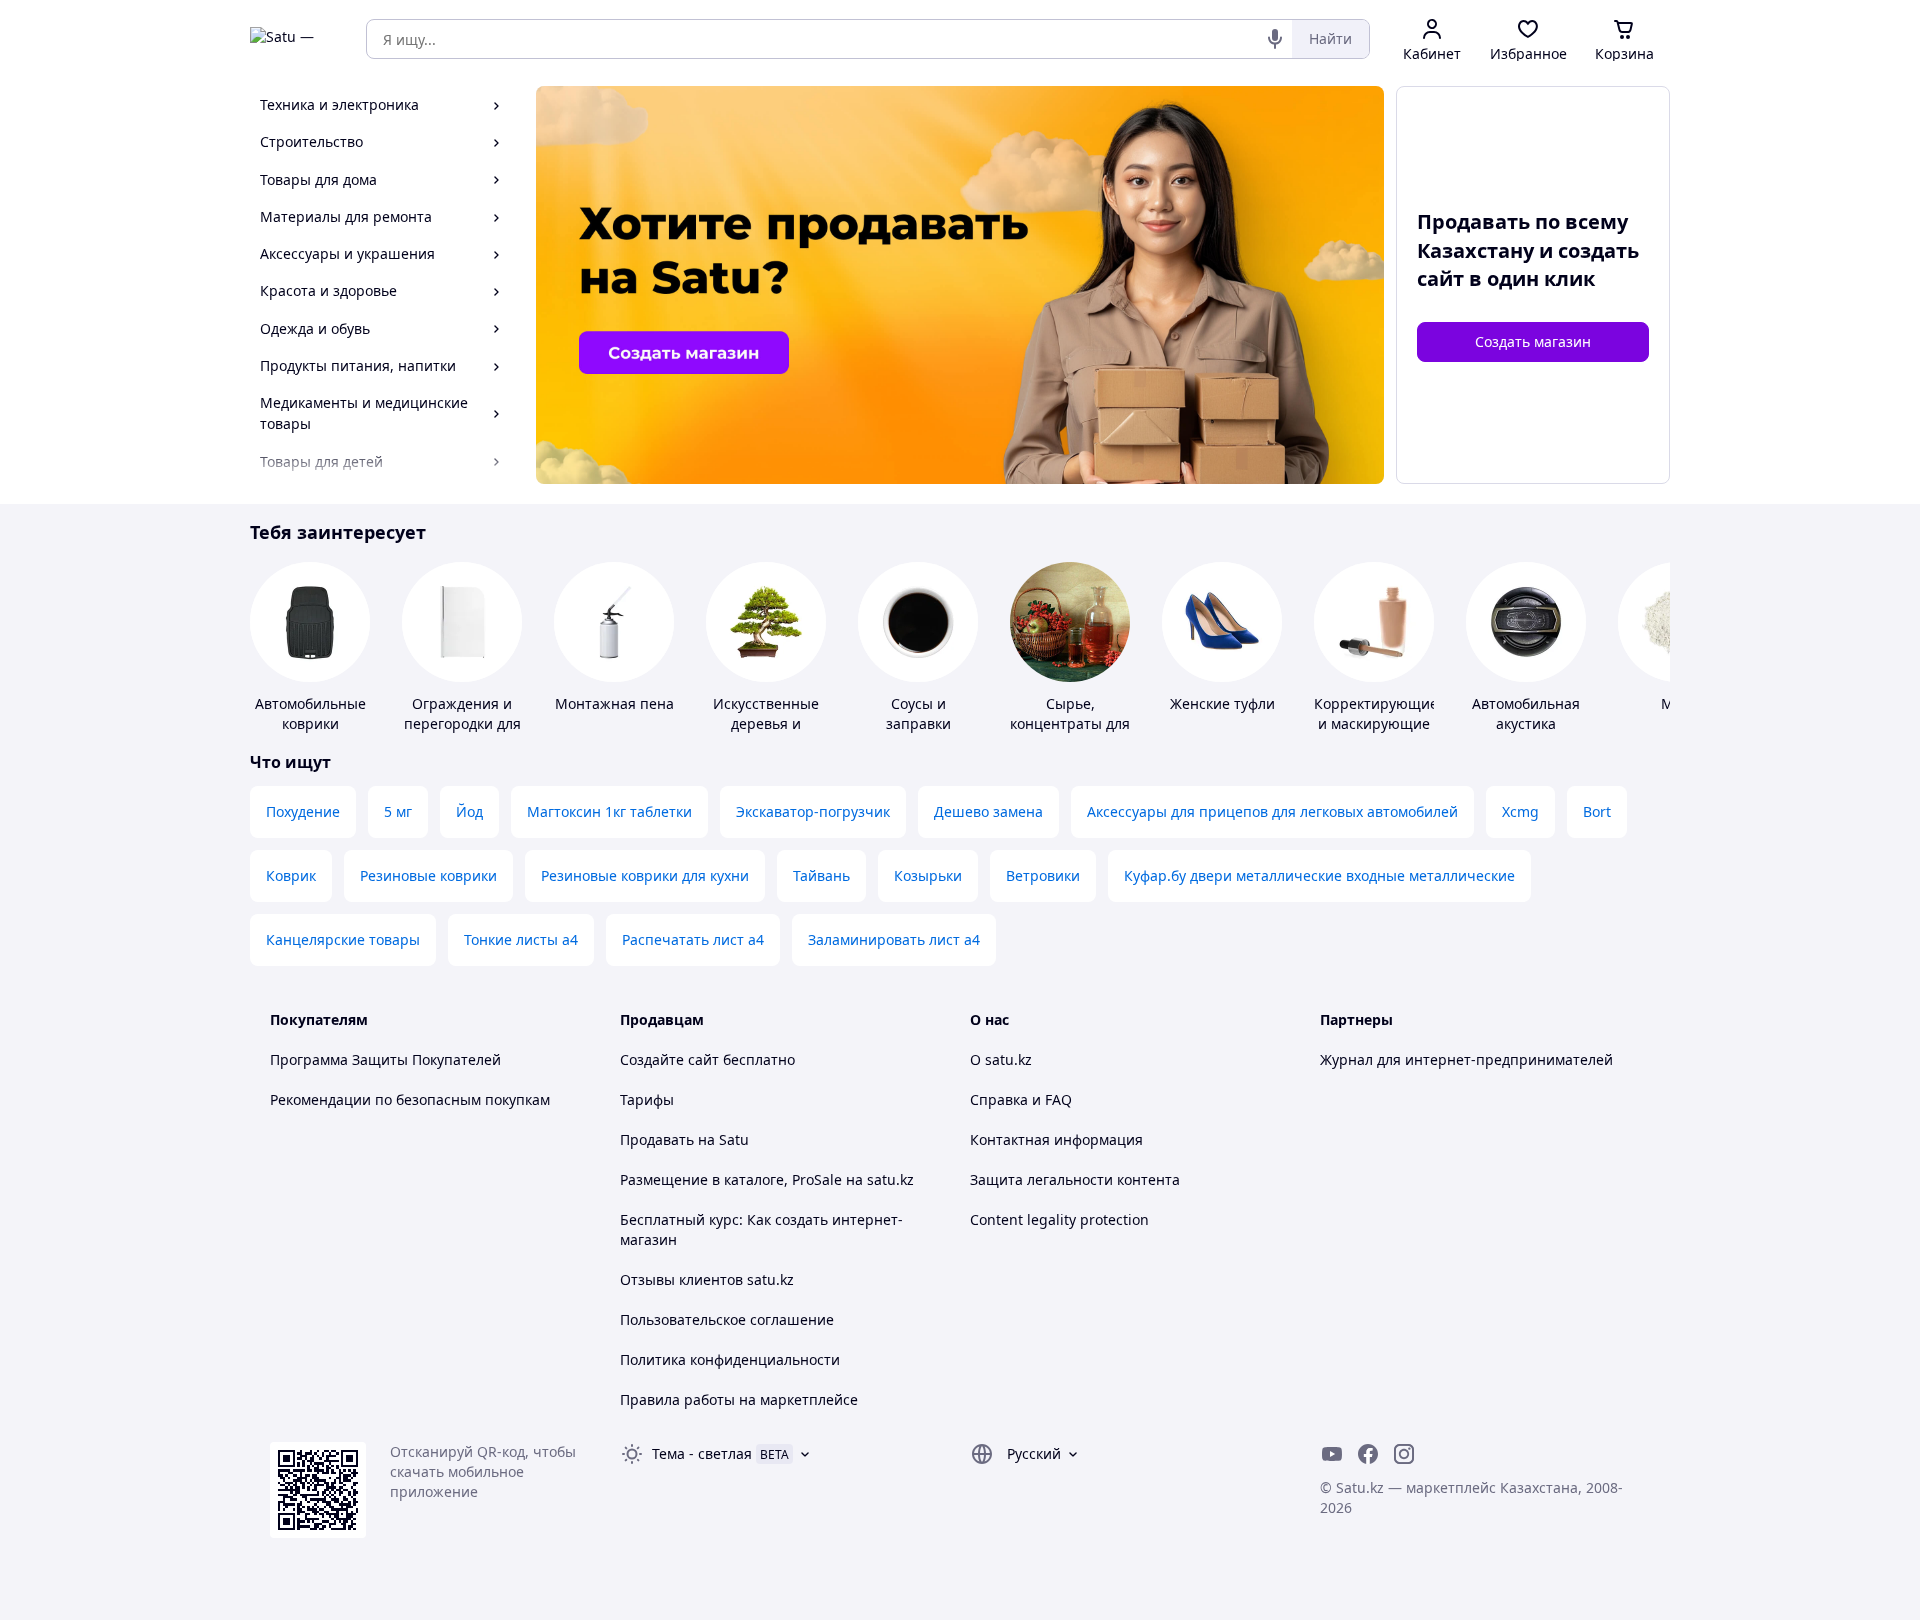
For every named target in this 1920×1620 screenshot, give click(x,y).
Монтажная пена (614, 703)
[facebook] (1368, 1454)
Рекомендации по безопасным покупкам (410, 1099)
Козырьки (928, 875)
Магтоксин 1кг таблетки (609, 811)
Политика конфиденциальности (730, 1359)
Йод (469, 811)
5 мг (398, 811)
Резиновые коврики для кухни (645, 875)
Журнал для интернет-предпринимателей (1466, 1059)
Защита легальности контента (1075, 1179)
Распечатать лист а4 (693, 939)
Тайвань (821, 875)
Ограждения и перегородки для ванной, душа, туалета (462, 733)
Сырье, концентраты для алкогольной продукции (1070, 733)
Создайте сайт (669, 1059)
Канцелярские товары (343, 939)
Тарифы (647, 1099)
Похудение (303, 811)
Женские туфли (1222, 703)
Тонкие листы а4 (521, 939)
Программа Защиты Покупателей (385, 1059)
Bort (1597, 811)
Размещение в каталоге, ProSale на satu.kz (767, 1179)
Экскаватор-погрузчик (813, 811)
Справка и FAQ (1021, 1099)
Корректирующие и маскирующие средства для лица (1376, 733)
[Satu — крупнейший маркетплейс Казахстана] (294, 39)
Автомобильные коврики (310, 713)
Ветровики (1043, 875)
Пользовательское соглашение (727, 1319)
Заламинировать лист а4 (894, 939)
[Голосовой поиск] (1275, 39)
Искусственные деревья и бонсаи (766, 723)
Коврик (291, 875)
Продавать (657, 1139)
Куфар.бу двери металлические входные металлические (1319, 875)
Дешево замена (988, 811)
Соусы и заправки (918, 713)
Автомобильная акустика (1526, 713)
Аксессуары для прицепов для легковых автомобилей (1272, 811)
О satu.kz (1001, 1059)
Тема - (702, 1453)
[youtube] (1332, 1454)
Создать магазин (1533, 341)
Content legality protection (1059, 1219)
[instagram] (1404, 1454)
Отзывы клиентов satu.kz (707, 1279)
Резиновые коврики (428, 875)
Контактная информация (1056, 1139)
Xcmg (1520, 811)
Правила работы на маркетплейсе (739, 1399)
